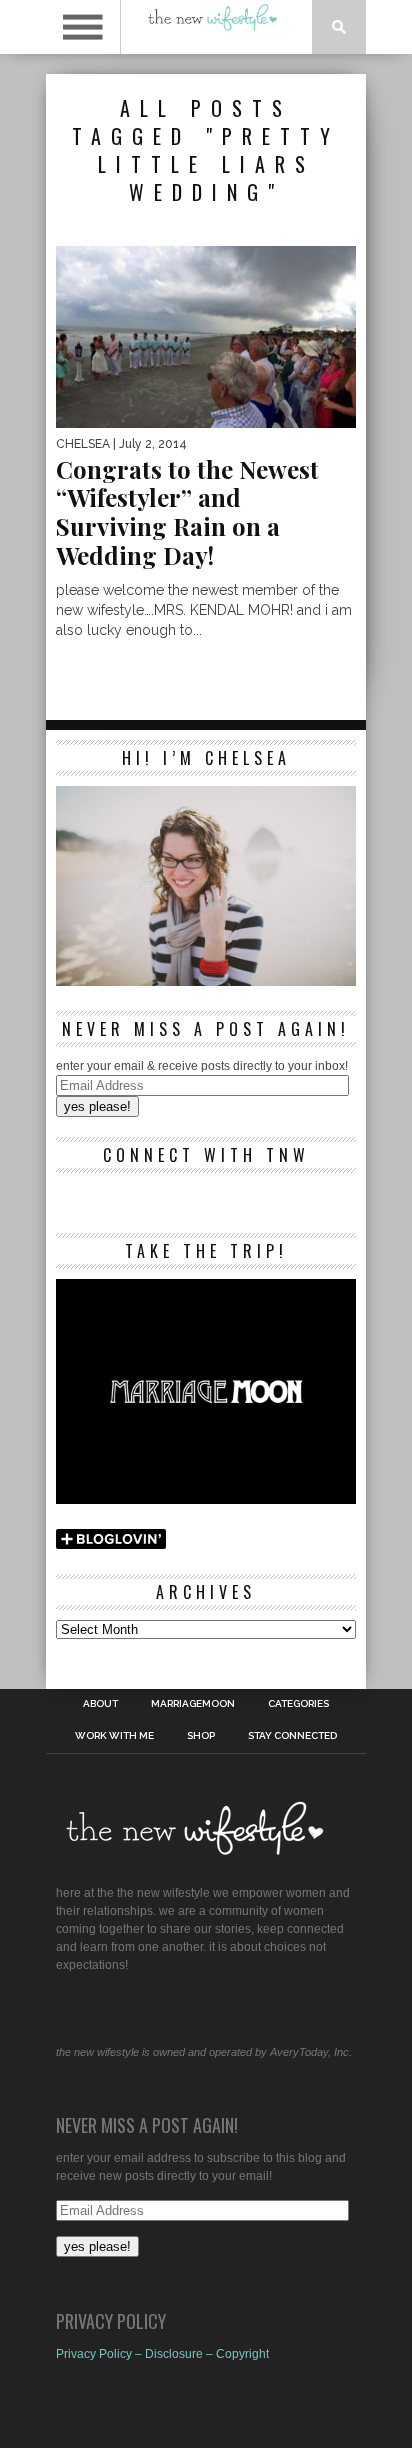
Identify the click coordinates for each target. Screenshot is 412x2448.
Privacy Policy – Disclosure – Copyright (162, 2354)
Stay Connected (292, 1736)
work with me (114, 1736)
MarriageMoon (193, 1704)
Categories (298, 1704)
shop (201, 1736)
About (100, 1704)
